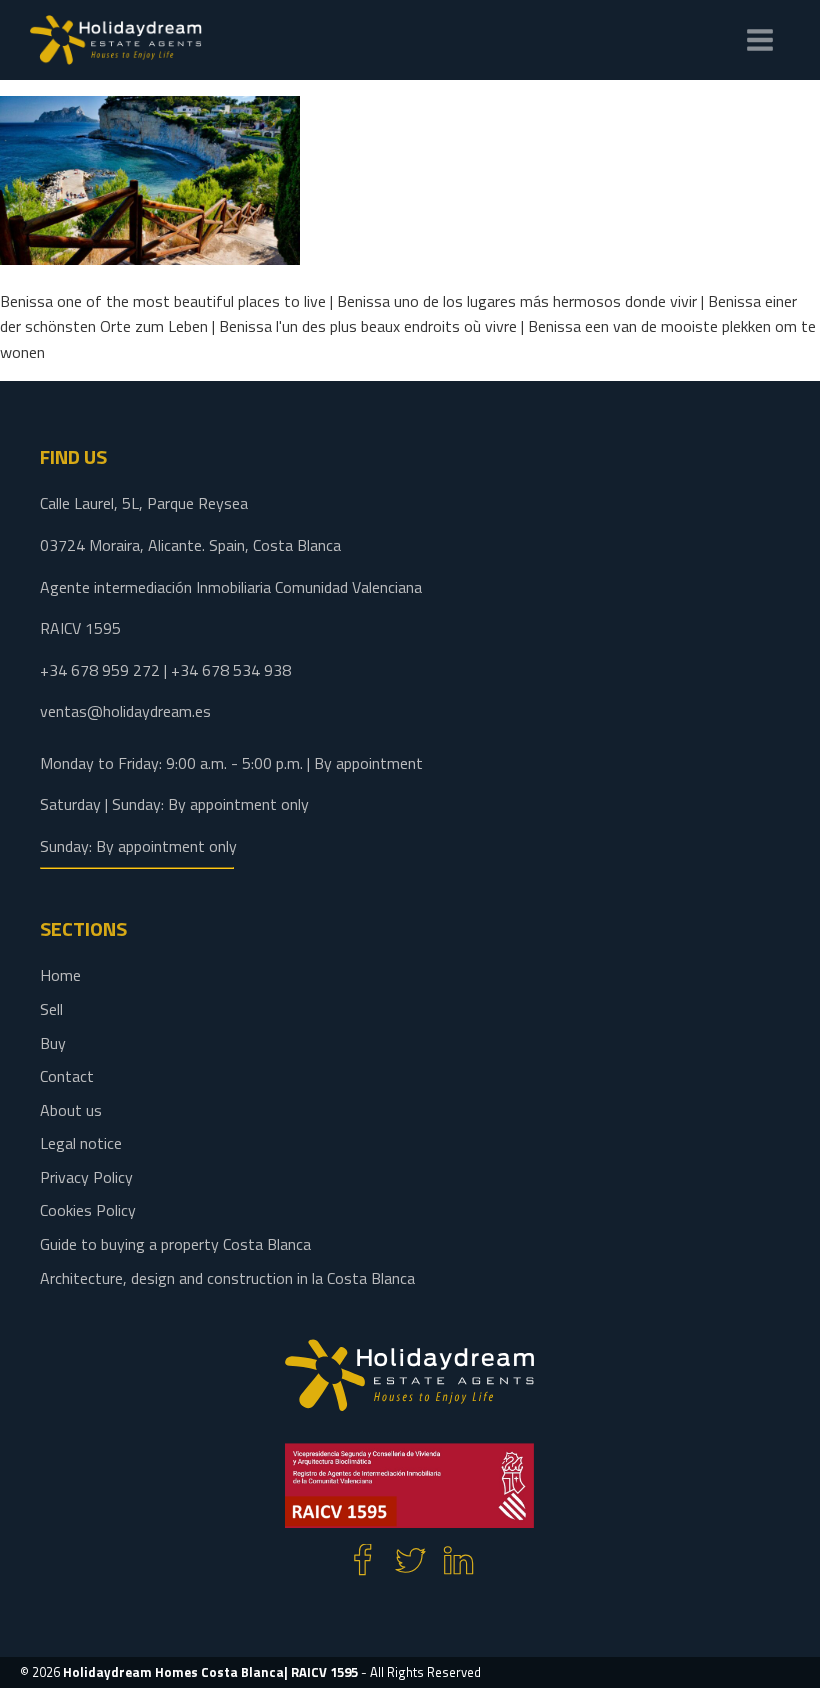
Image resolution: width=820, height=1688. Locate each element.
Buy (53, 1043)
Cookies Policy (88, 1210)
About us (71, 1110)
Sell (51, 1009)
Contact (67, 1076)
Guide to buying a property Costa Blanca (175, 1244)
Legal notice (81, 1143)
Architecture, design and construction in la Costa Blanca (227, 1278)
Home (60, 975)
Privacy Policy (86, 1177)
